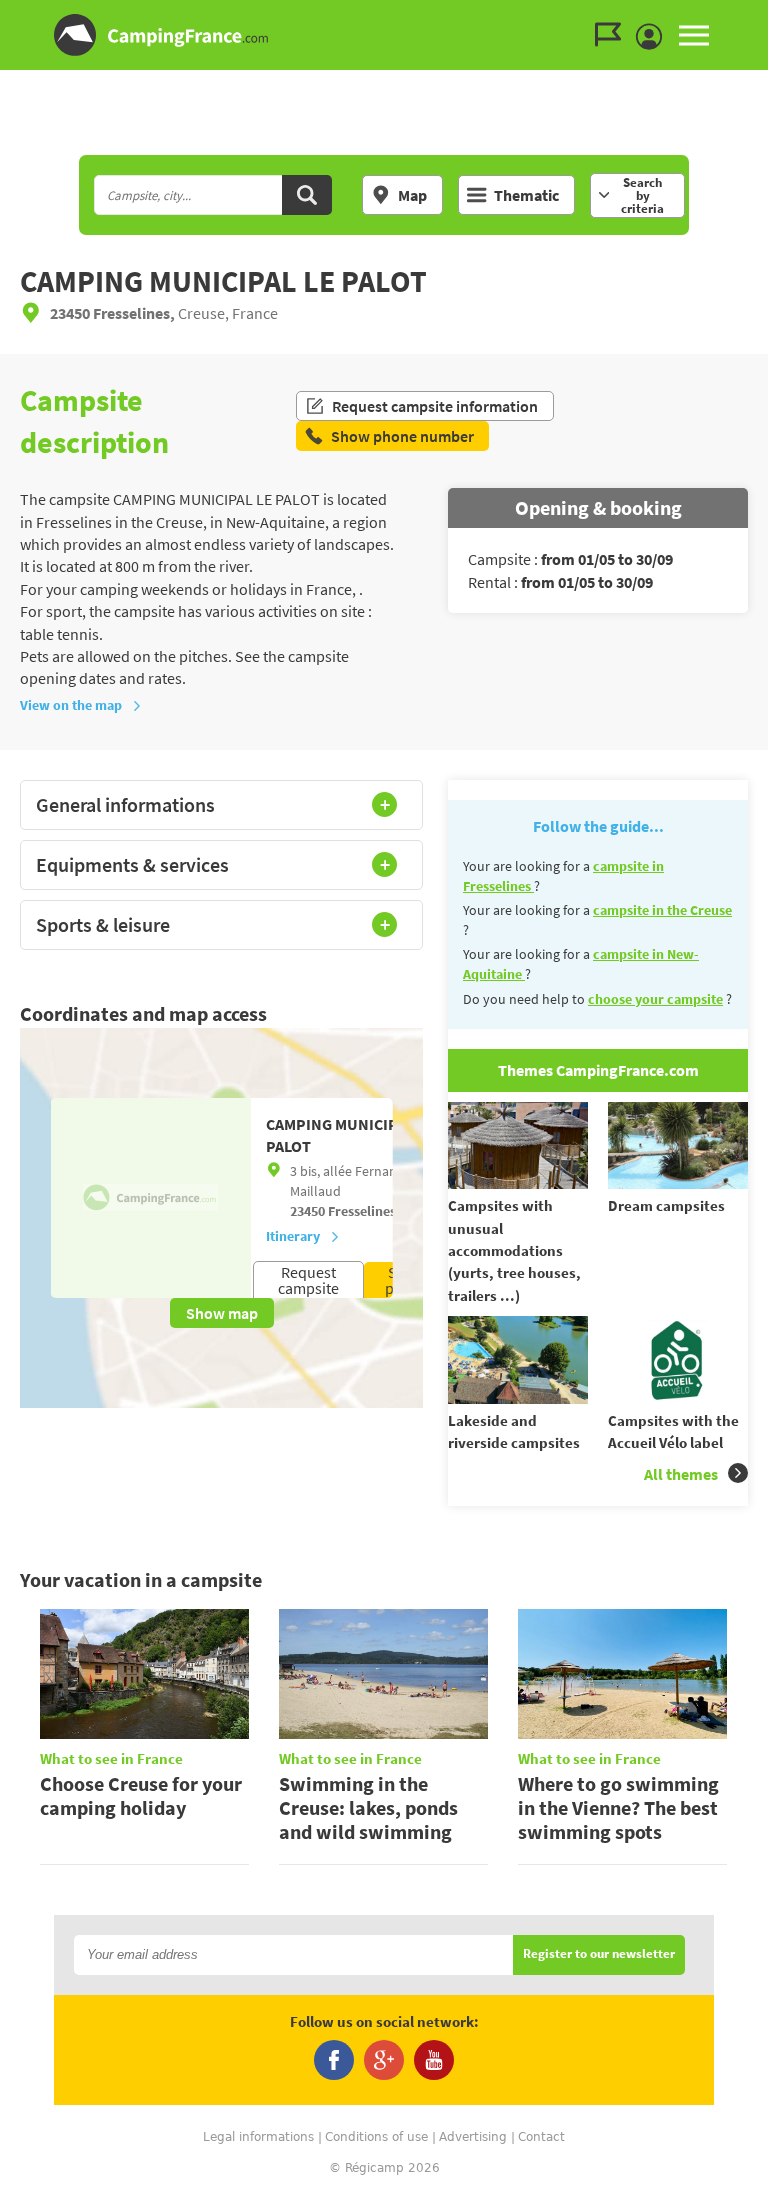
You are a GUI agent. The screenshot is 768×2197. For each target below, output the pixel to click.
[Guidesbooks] (613, 35)
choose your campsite (655, 999)
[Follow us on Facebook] (334, 2060)
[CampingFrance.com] (384, 35)
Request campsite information (435, 406)
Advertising (473, 2137)
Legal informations (258, 2137)
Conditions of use (376, 2137)
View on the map (71, 705)
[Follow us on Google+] (384, 2060)
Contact (541, 2137)
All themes (681, 1474)
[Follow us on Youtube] (434, 2060)
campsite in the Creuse (662, 910)
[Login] (654, 37)
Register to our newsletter (599, 1954)
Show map (222, 1313)
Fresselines (361, 1211)
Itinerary (292, 1236)
